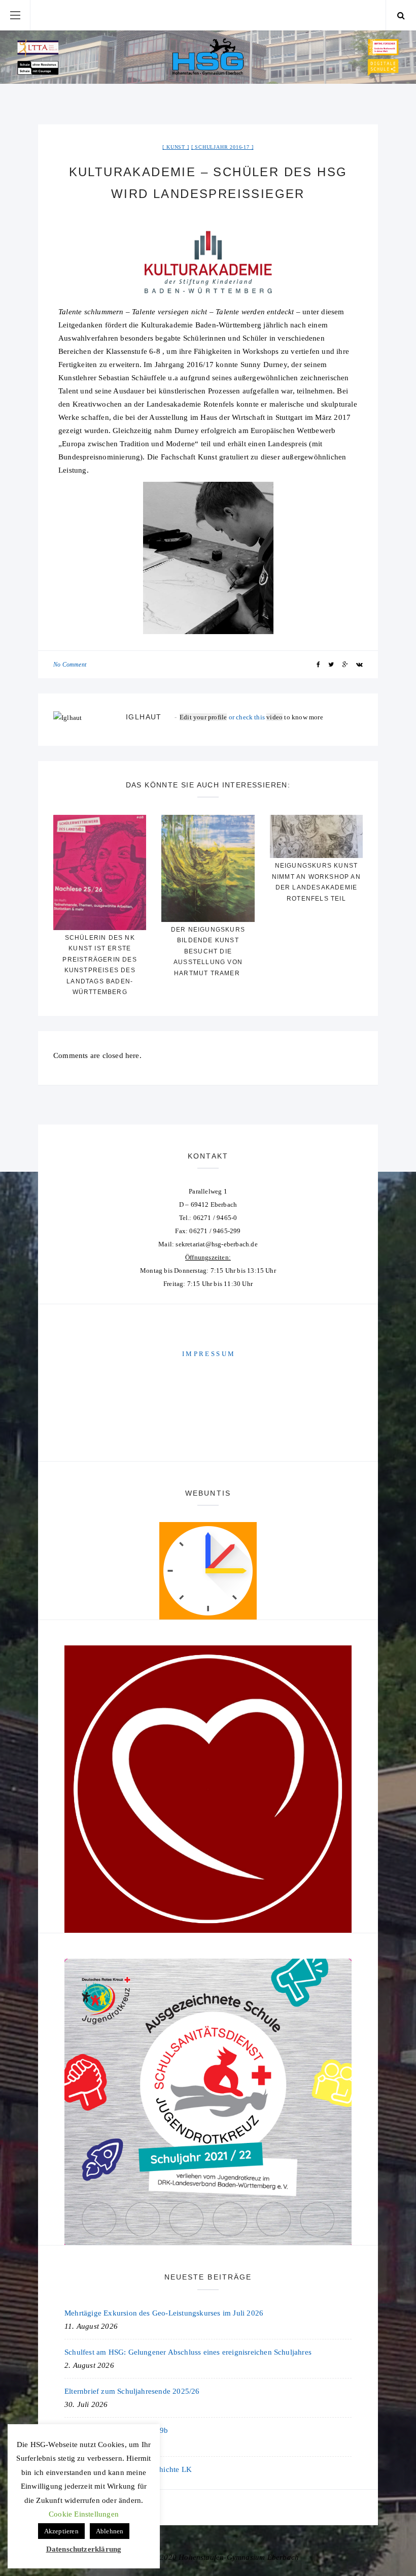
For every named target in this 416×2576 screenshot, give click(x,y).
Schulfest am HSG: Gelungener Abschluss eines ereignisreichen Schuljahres (188, 2352)
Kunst (176, 147)
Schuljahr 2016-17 (222, 147)
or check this (223, 717)
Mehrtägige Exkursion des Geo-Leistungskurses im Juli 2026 (164, 2313)
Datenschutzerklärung (84, 2549)
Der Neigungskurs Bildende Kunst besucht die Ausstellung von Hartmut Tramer (208, 951)
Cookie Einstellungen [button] (84, 2514)
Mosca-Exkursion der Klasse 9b (116, 2430)
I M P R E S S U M (208, 1354)
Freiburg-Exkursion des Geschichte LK (128, 2469)
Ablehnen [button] (110, 2531)
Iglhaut (144, 717)
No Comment (70, 665)
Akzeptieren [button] (61, 2531)
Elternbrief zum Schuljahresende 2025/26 (132, 2391)
